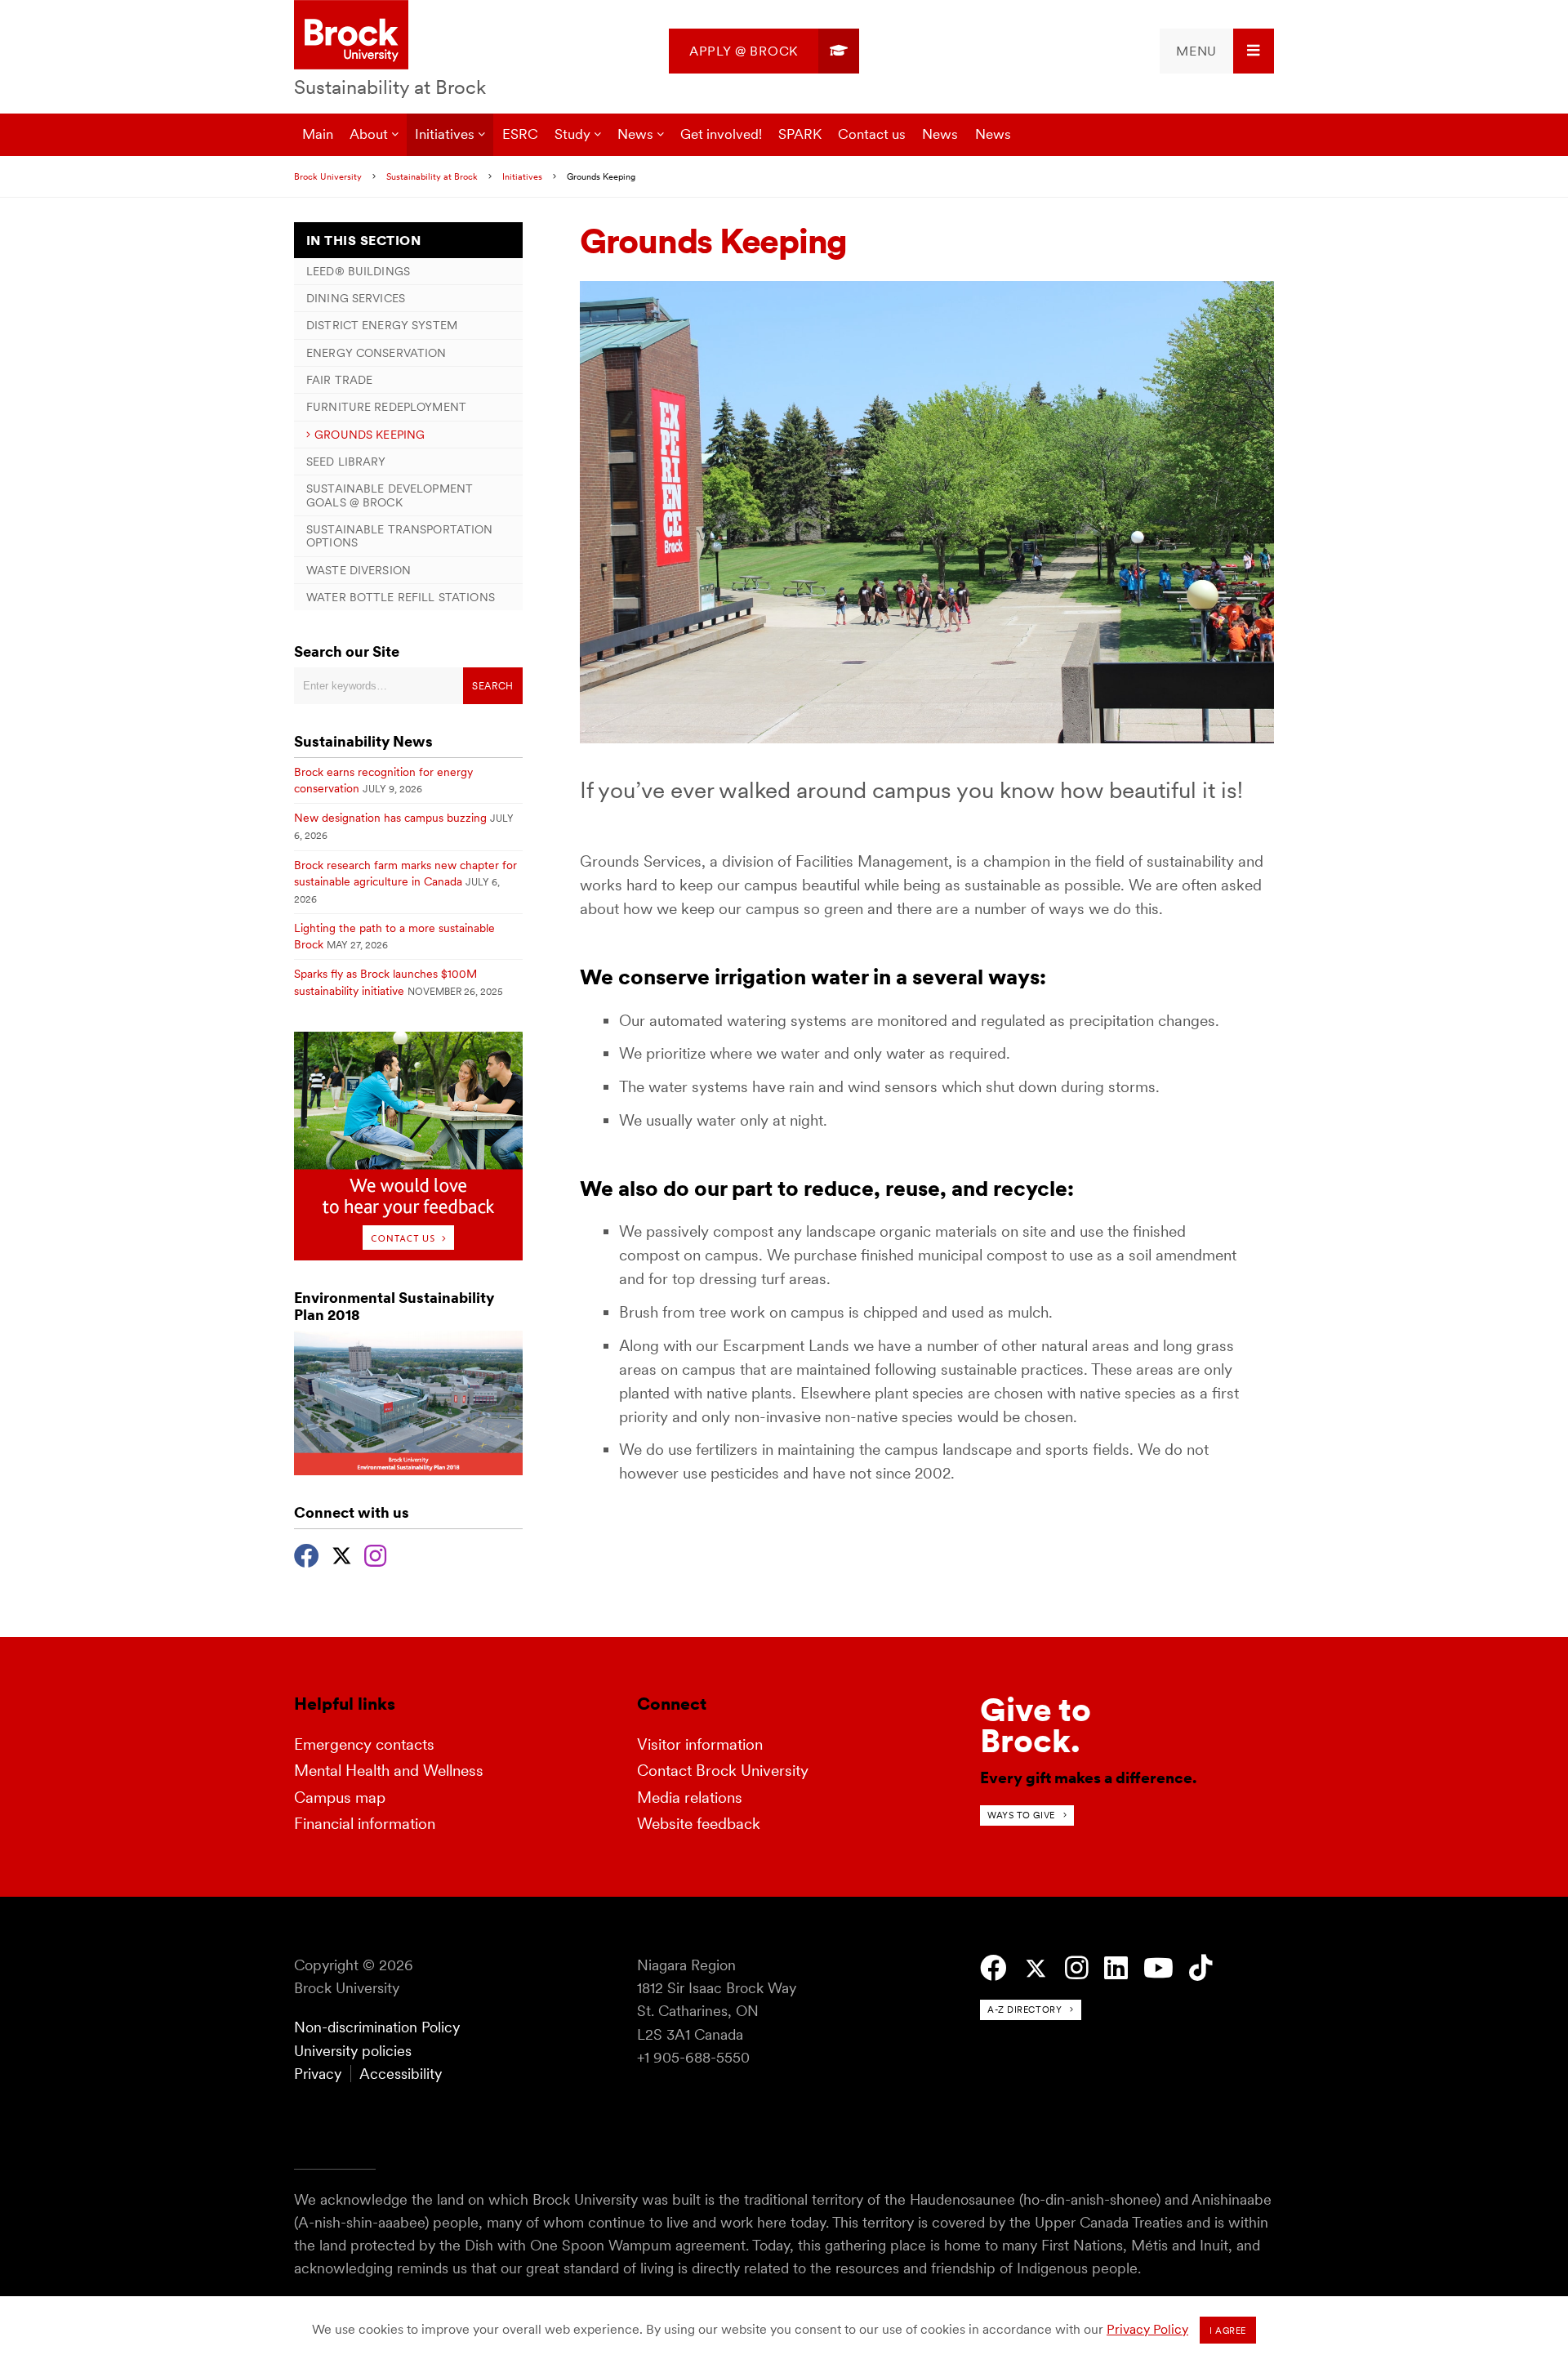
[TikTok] (1201, 1968)
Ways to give (1021, 1815)
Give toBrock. (1036, 1725)
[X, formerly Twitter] (342, 1554)
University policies (353, 2051)
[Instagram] (375, 1554)
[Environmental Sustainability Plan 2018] (408, 1471)
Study (572, 134)
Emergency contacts (364, 1744)
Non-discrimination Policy (377, 2027)
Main (318, 134)
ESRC (520, 134)
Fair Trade (339, 380)
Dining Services (356, 298)
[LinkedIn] (1116, 1968)
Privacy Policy (1147, 2329)
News (635, 134)
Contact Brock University (723, 1771)
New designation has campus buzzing (390, 818)
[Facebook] (307, 1554)
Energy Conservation (376, 353)
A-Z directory (1025, 2009)
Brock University (328, 176)
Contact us (872, 134)
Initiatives (445, 134)
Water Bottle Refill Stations (401, 597)
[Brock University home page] (351, 36)
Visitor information (700, 1744)
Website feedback (699, 1824)
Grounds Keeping (370, 435)
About (369, 134)
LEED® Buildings (358, 271)
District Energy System (382, 325)
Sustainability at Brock (390, 87)
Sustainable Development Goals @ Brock (390, 495)
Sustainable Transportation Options (400, 536)
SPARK (800, 134)
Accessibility (401, 2074)
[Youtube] (1158, 1968)
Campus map (340, 1798)
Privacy (318, 2074)
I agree (1228, 2331)
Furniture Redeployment (386, 407)
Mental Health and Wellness (389, 1771)
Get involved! (721, 134)
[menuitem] (764, 51)
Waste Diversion (359, 570)
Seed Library (346, 462)
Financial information (365, 1824)
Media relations (690, 1798)
